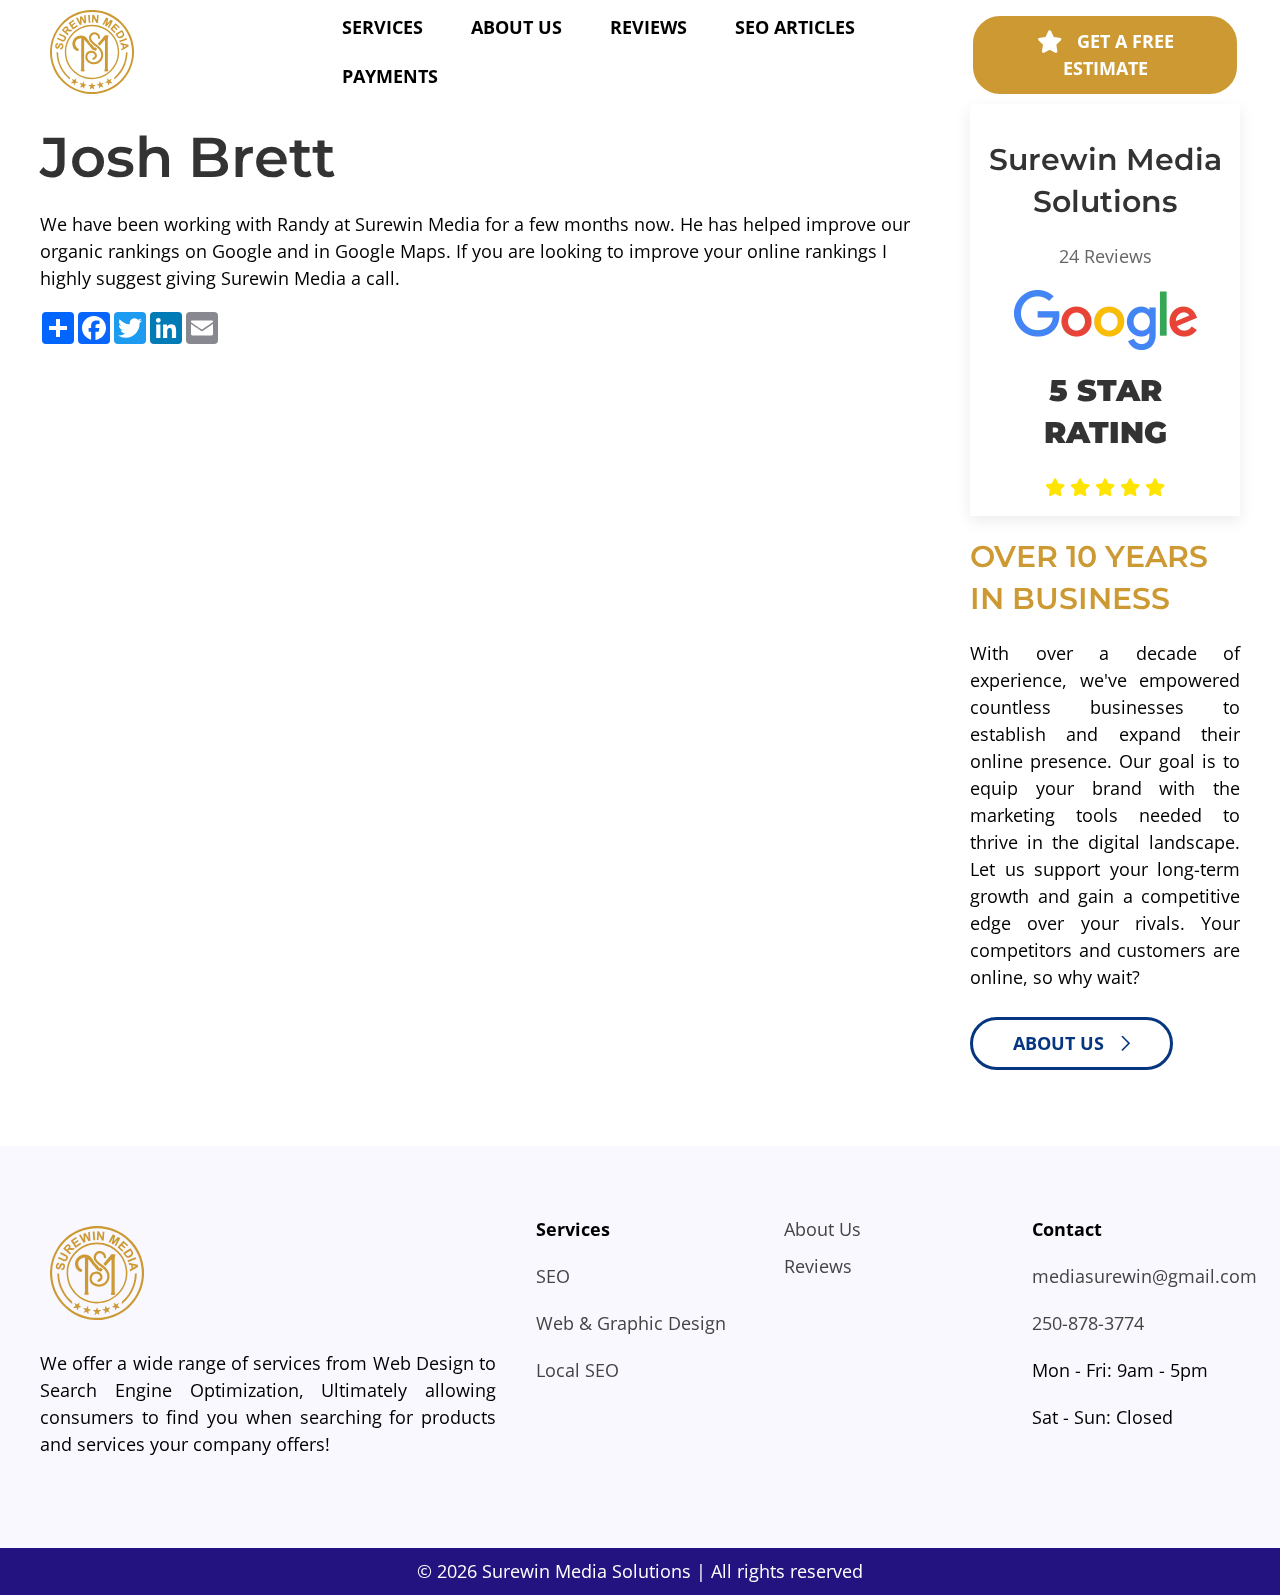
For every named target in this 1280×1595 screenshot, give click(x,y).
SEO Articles (795, 27)
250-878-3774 (1088, 1323)
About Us (516, 27)
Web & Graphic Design (631, 1323)
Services (382, 27)
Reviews (648, 27)
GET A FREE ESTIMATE (1118, 54)
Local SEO (577, 1370)
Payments (390, 76)
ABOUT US (1061, 1043)
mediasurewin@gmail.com (1144, 1276)
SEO (553, 1276)
